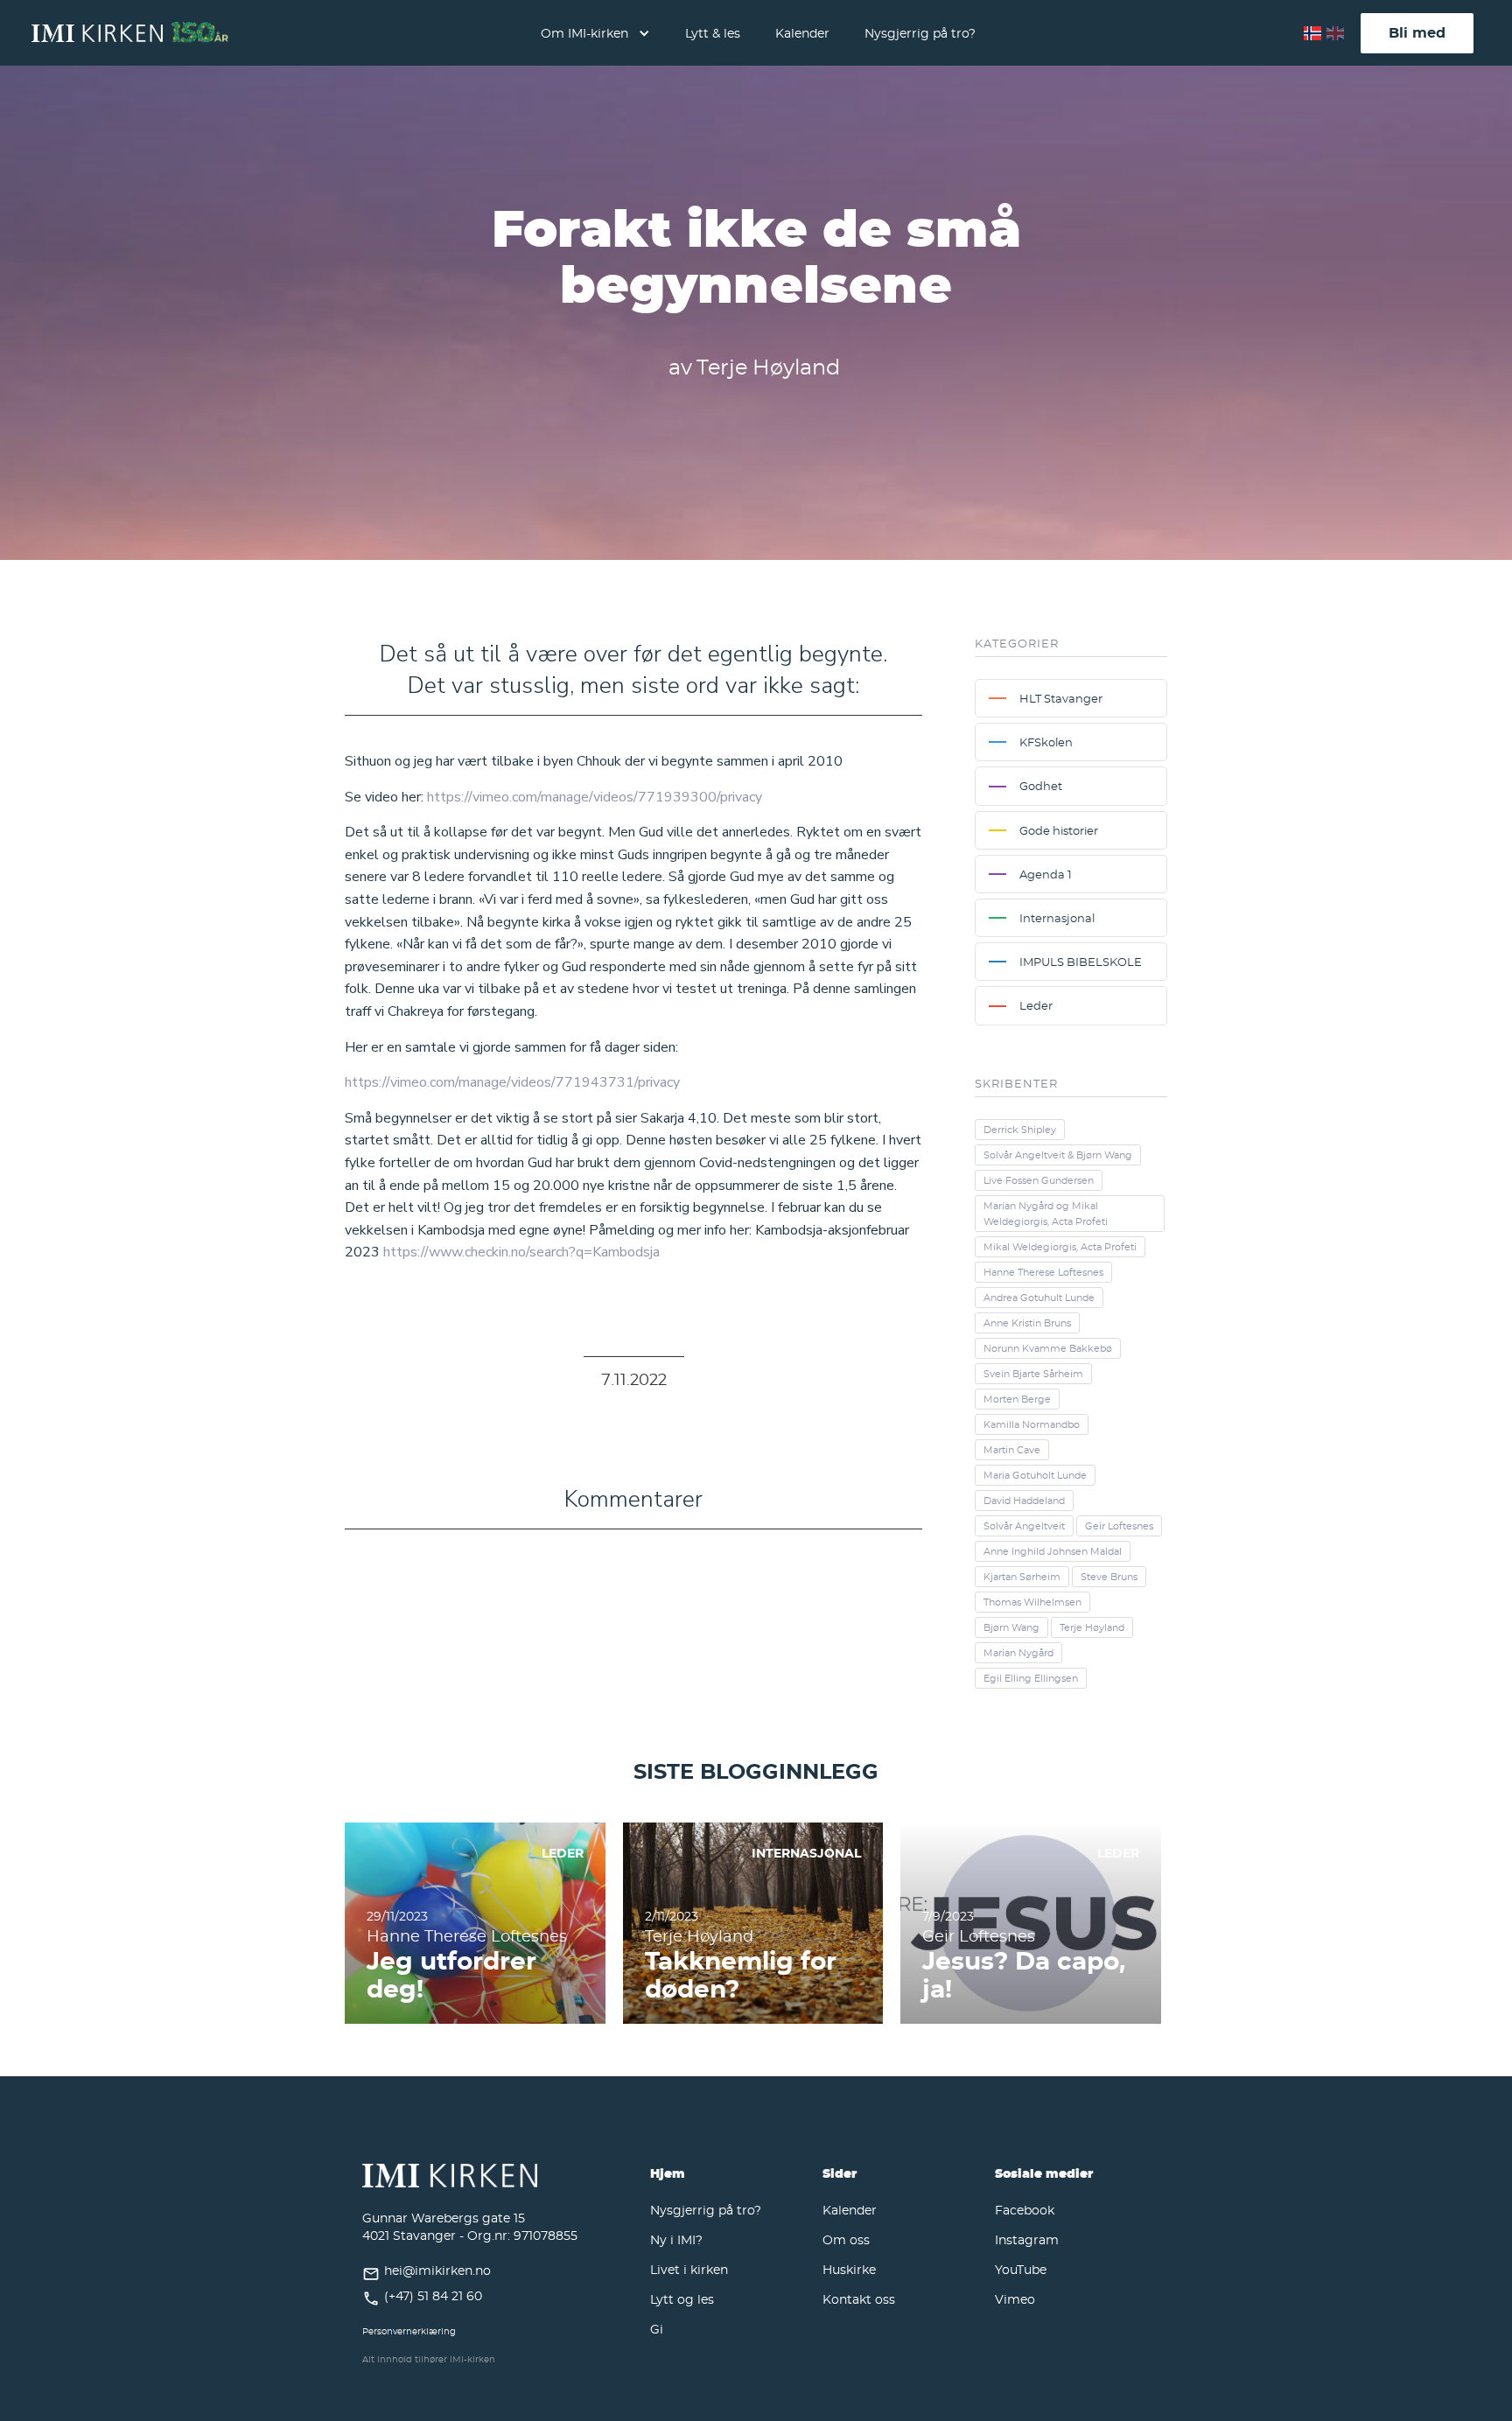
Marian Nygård (1018, 1653)
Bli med (1417, 32)
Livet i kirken (689, 2269)
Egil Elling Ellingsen (1031, 1678)
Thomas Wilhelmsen (1032, 1602)
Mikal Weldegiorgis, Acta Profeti (1060, 1247)
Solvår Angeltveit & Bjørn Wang (1058, 1155)
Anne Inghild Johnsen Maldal (1053, 1551)
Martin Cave (1012, 1450)
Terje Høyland (1092, 1627)
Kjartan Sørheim (1022, 1577)
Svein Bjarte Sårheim (1033, 1374)
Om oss (846, 2239)
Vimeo (1015, 2299)
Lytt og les (682, 2299)
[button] (595, 33)
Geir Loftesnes (1119, 1526)
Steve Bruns (1109, 1577)
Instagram (1027, 2239)
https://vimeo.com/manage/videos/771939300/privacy (595, 797)
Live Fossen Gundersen (1039, 1180)
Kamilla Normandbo (1032, 1424)
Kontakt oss (859, 2299)
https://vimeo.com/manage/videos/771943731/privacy (512, 1082)
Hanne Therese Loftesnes (1043, 1272)
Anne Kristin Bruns (1027, 1323)
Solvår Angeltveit (1024, 1526)
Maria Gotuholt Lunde (1035, 1475)
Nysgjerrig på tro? (920, 33)
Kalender (802, 33)
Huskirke (849, 2269)
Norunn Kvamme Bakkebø (1048, 1348)
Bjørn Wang (1011, 1627)
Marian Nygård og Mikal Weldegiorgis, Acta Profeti (1046, 1214)
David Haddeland (1024, 1501)
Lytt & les (713, 33)
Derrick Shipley (1020, 1130)
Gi (657, 2329)
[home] (130, 33)
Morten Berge (1017, 1399)
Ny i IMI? (676, 2239)
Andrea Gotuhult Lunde (1039, 1298)
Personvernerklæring (409, 2331)
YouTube (1021, 2269)
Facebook (1025, 2210)
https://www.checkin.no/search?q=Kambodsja (521, 1252)
